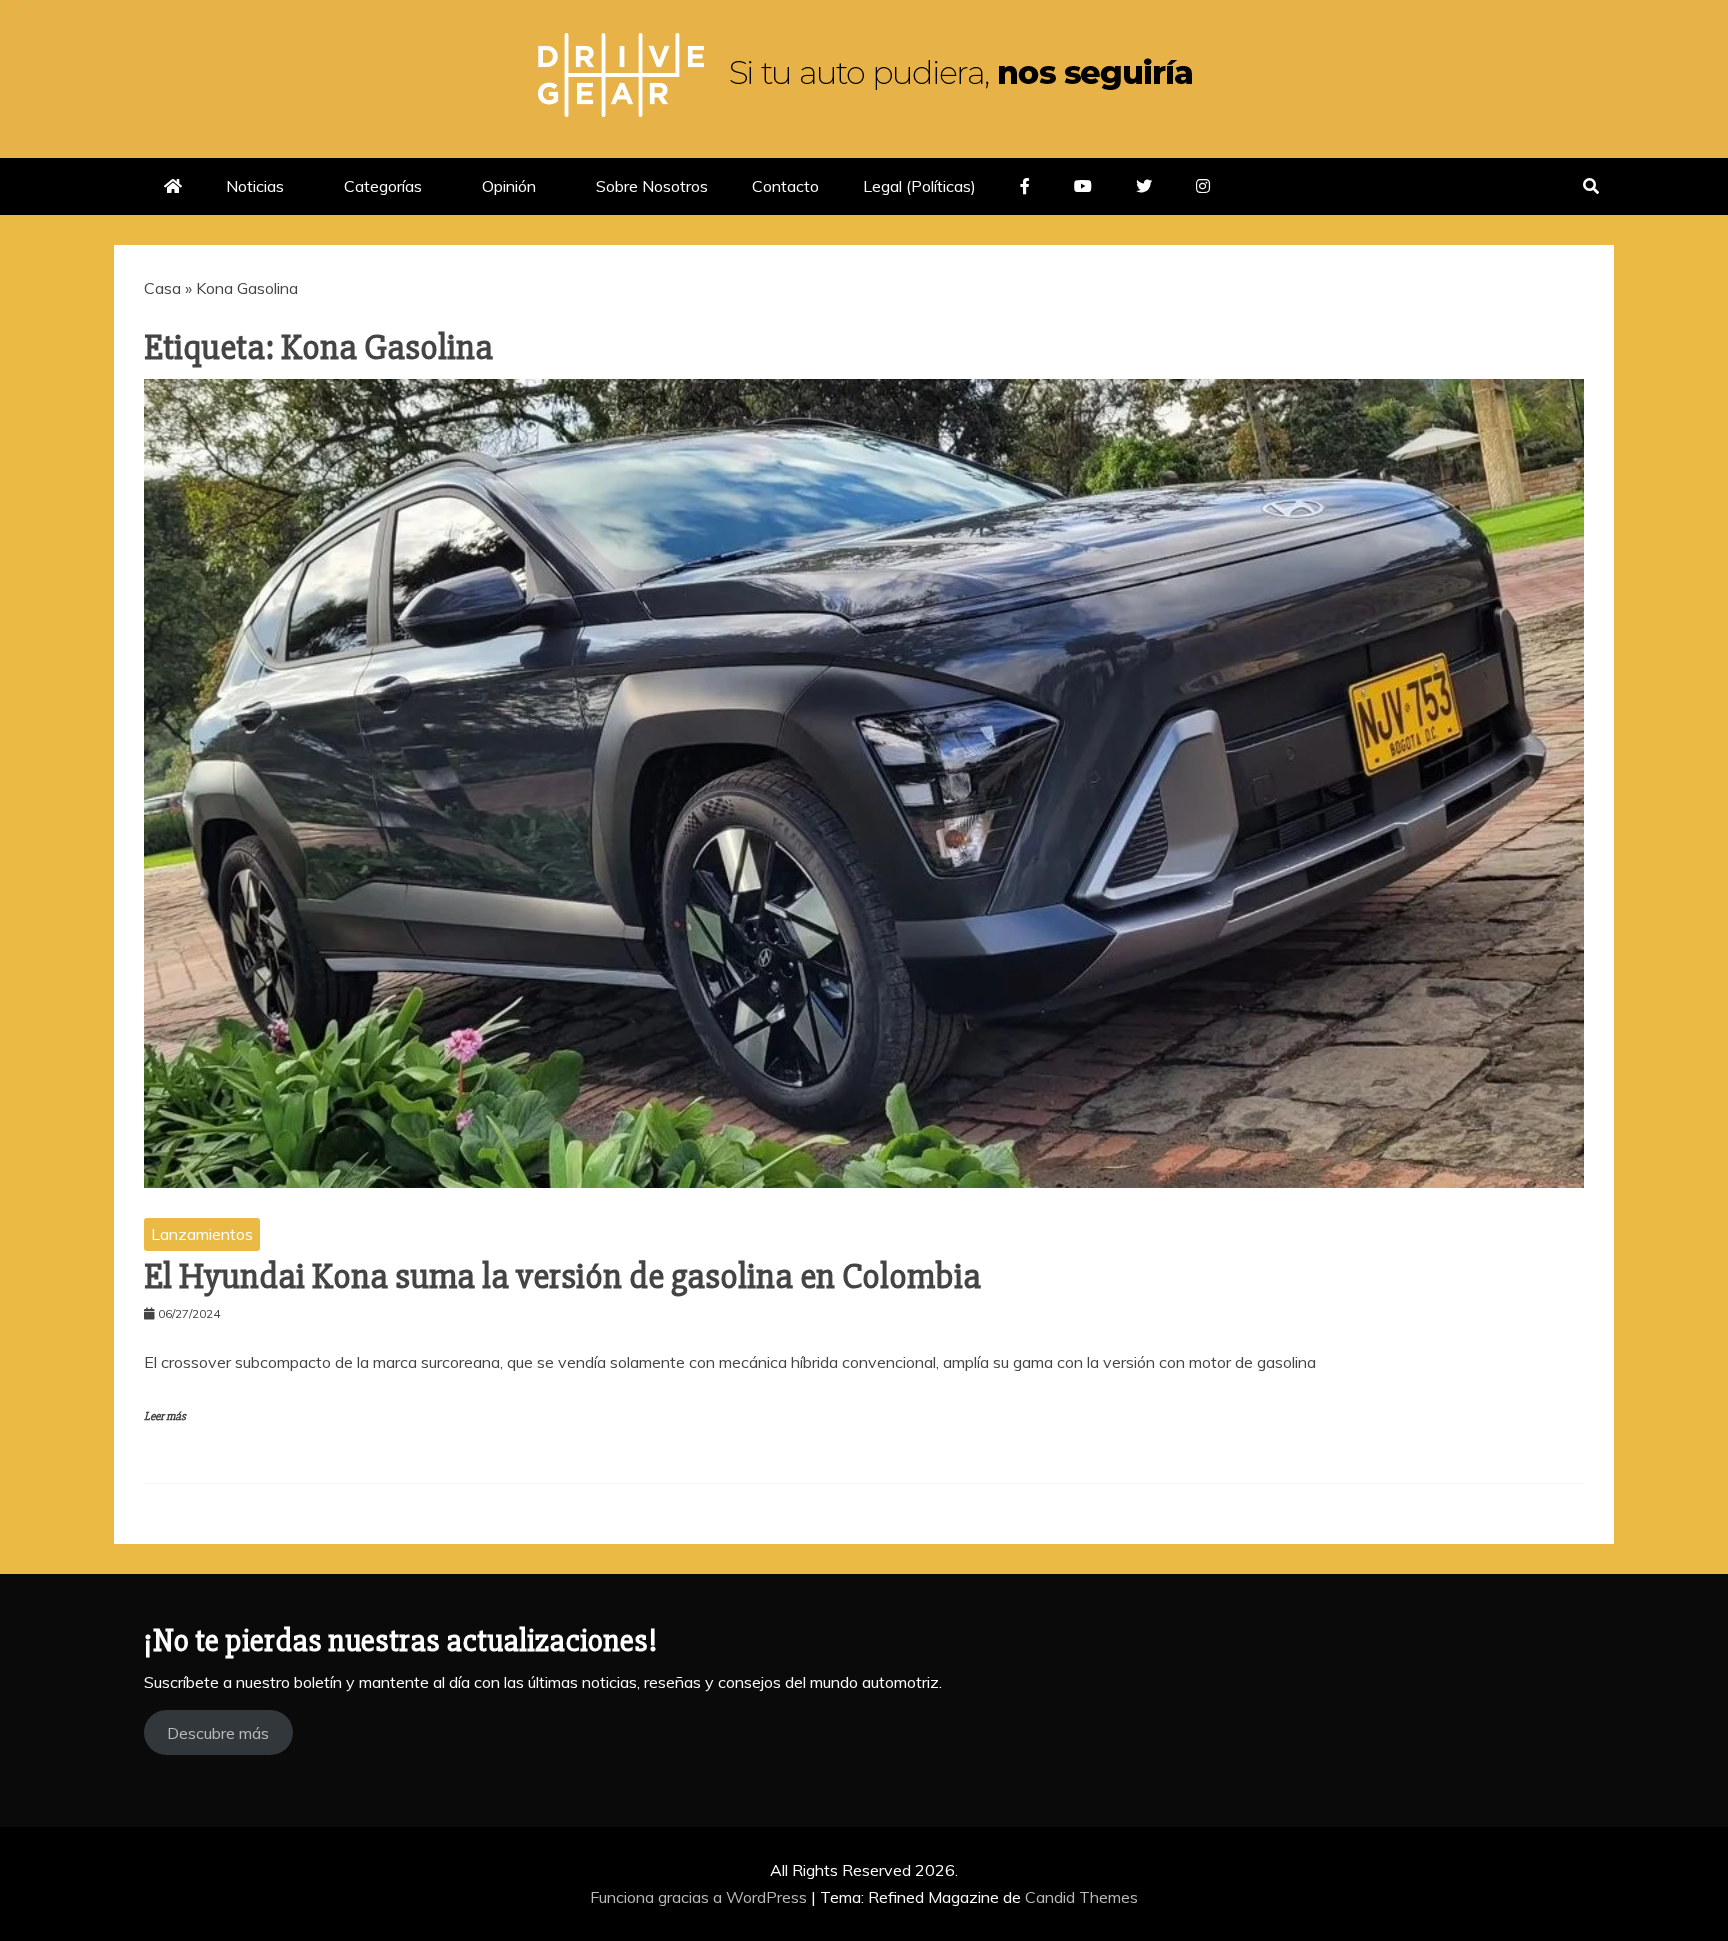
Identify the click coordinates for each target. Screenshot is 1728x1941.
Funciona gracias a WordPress (700, 1897)
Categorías (383, 186)
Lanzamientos (202, 1234)
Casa (162, 288)
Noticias (255, 186)
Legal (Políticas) (919, 186)
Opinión (509, 186)
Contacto (785, 186)
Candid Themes (1081, 1897)
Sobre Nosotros (652, 186)
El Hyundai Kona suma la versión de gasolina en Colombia (562, 1277)
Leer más (165, 1416)
